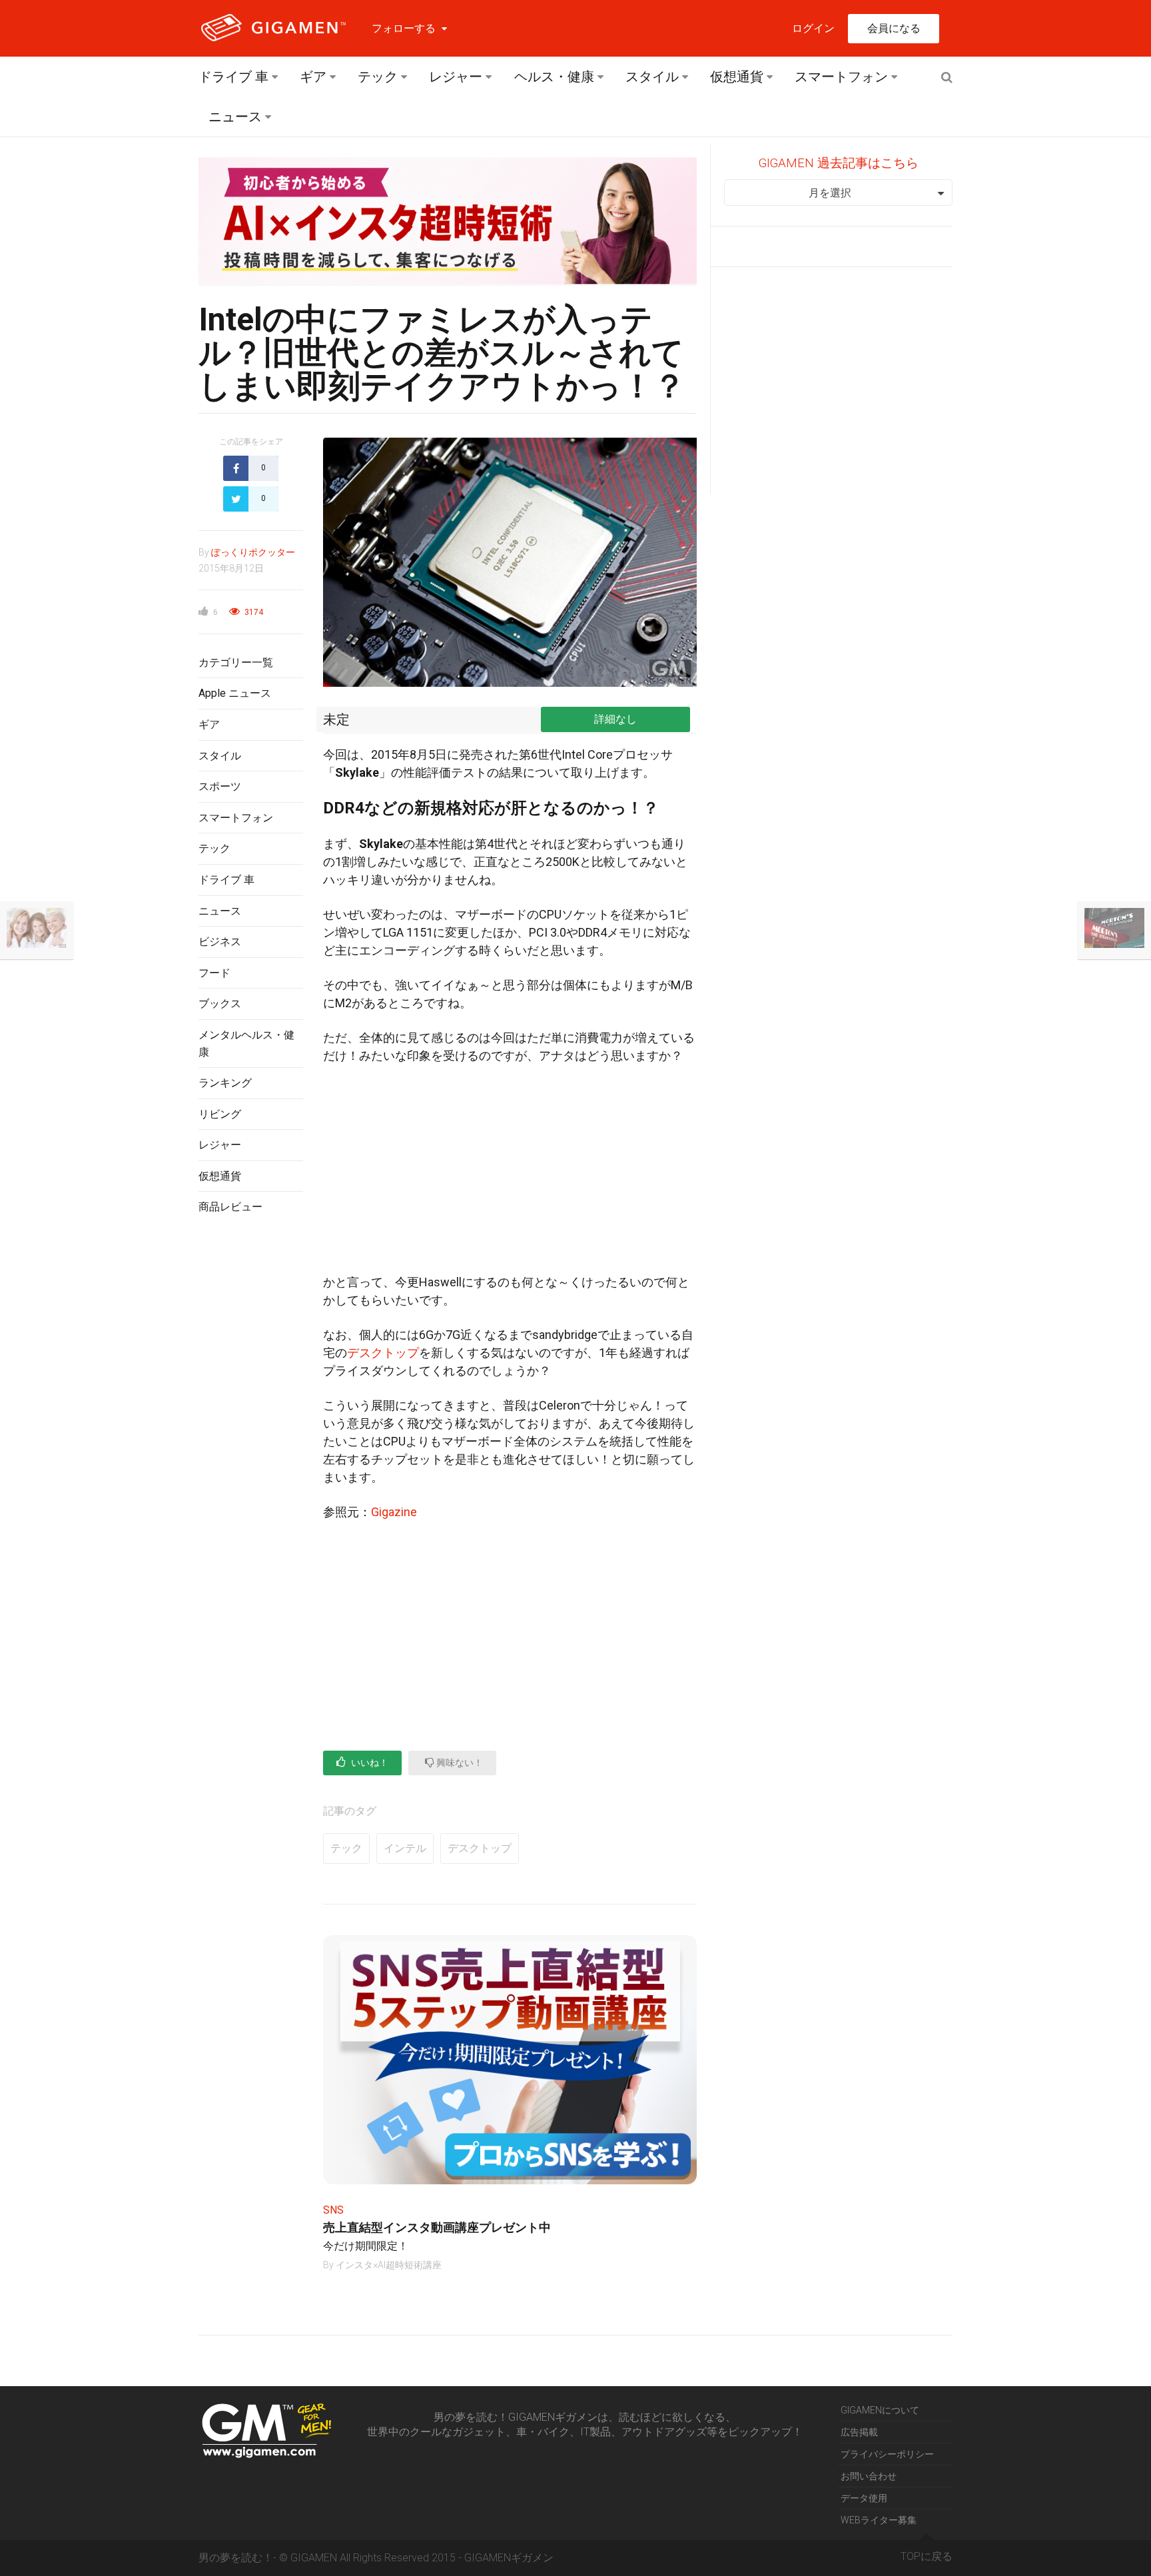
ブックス (220, 1004)
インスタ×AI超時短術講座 (389, 2265)
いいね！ (369, 1763)
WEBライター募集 (879, 2520)
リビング (220, 1114)
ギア (313, 77)
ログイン (813, 28)
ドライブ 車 (233, 77)
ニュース (235, 117)
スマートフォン (841, 77)
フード (214, 973)
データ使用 (864, 2498)
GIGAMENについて (880, 2410)
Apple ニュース (235, 693)
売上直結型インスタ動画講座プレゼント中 (437, 2227)
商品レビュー (230, 1207)
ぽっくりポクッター (253, 552)
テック (378, 77)
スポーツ (220, 786)
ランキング (225, 1083)
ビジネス (220, 942)
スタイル (652, 77)
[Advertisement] (251, 1442)
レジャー (456, 77)
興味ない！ (459, 1763)
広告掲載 (859, 2432)
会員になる (894, 28)
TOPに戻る (927, 2556)
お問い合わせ (869, 2476)
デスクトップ (383, 1353)
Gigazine (394, 1512)
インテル (405, 1848)
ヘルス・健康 (554, 77)
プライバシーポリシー (887, 2454)
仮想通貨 (737, 77)
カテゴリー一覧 (236, 662)
